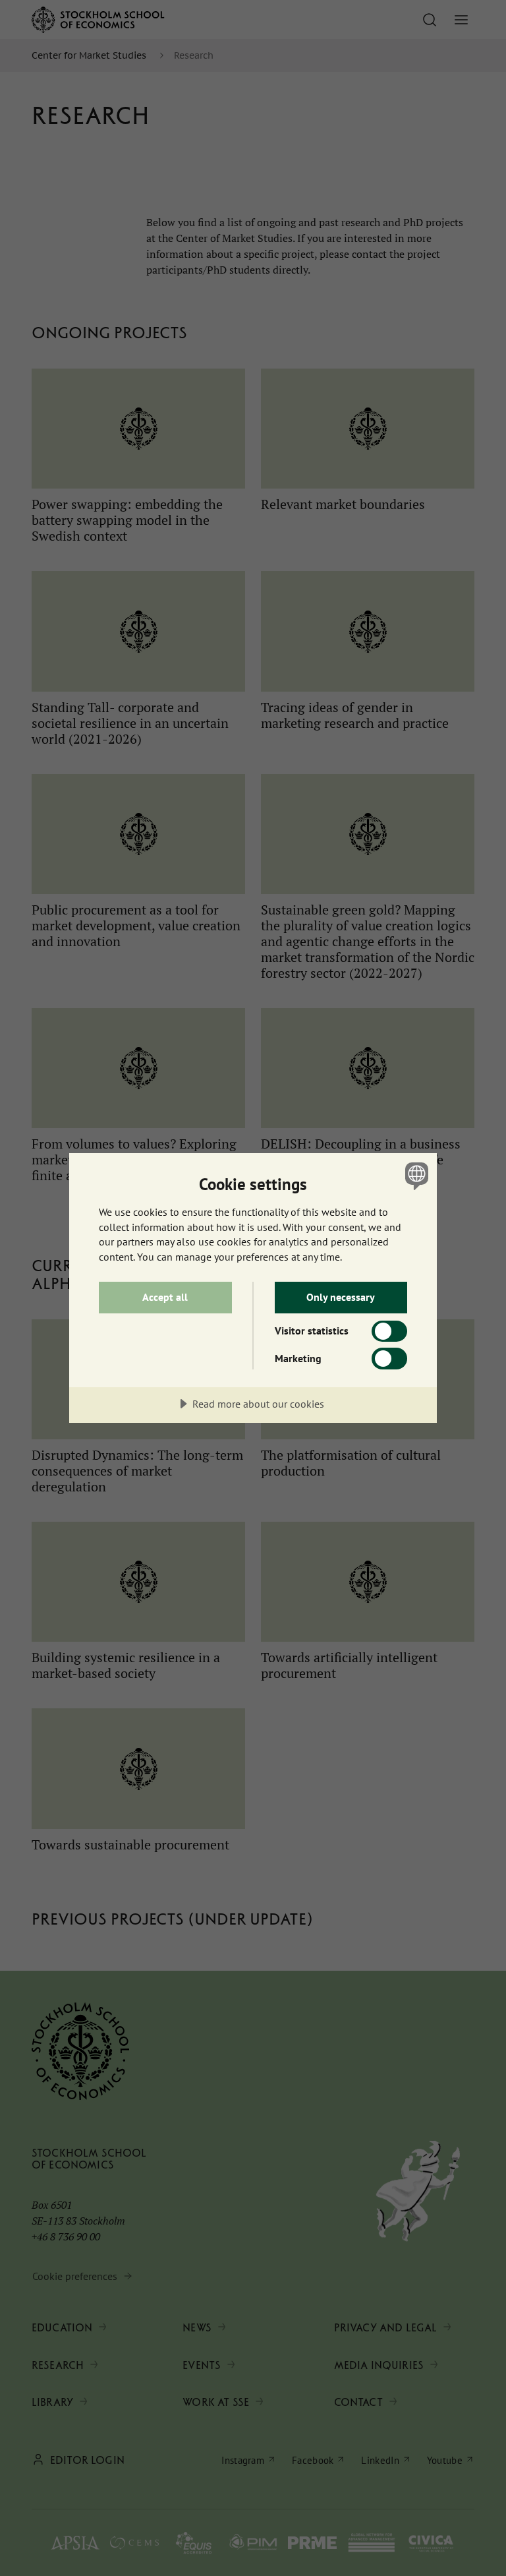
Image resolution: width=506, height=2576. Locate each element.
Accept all (165, 1297)
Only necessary (341, 1297)
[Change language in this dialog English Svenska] (415, 1176)
